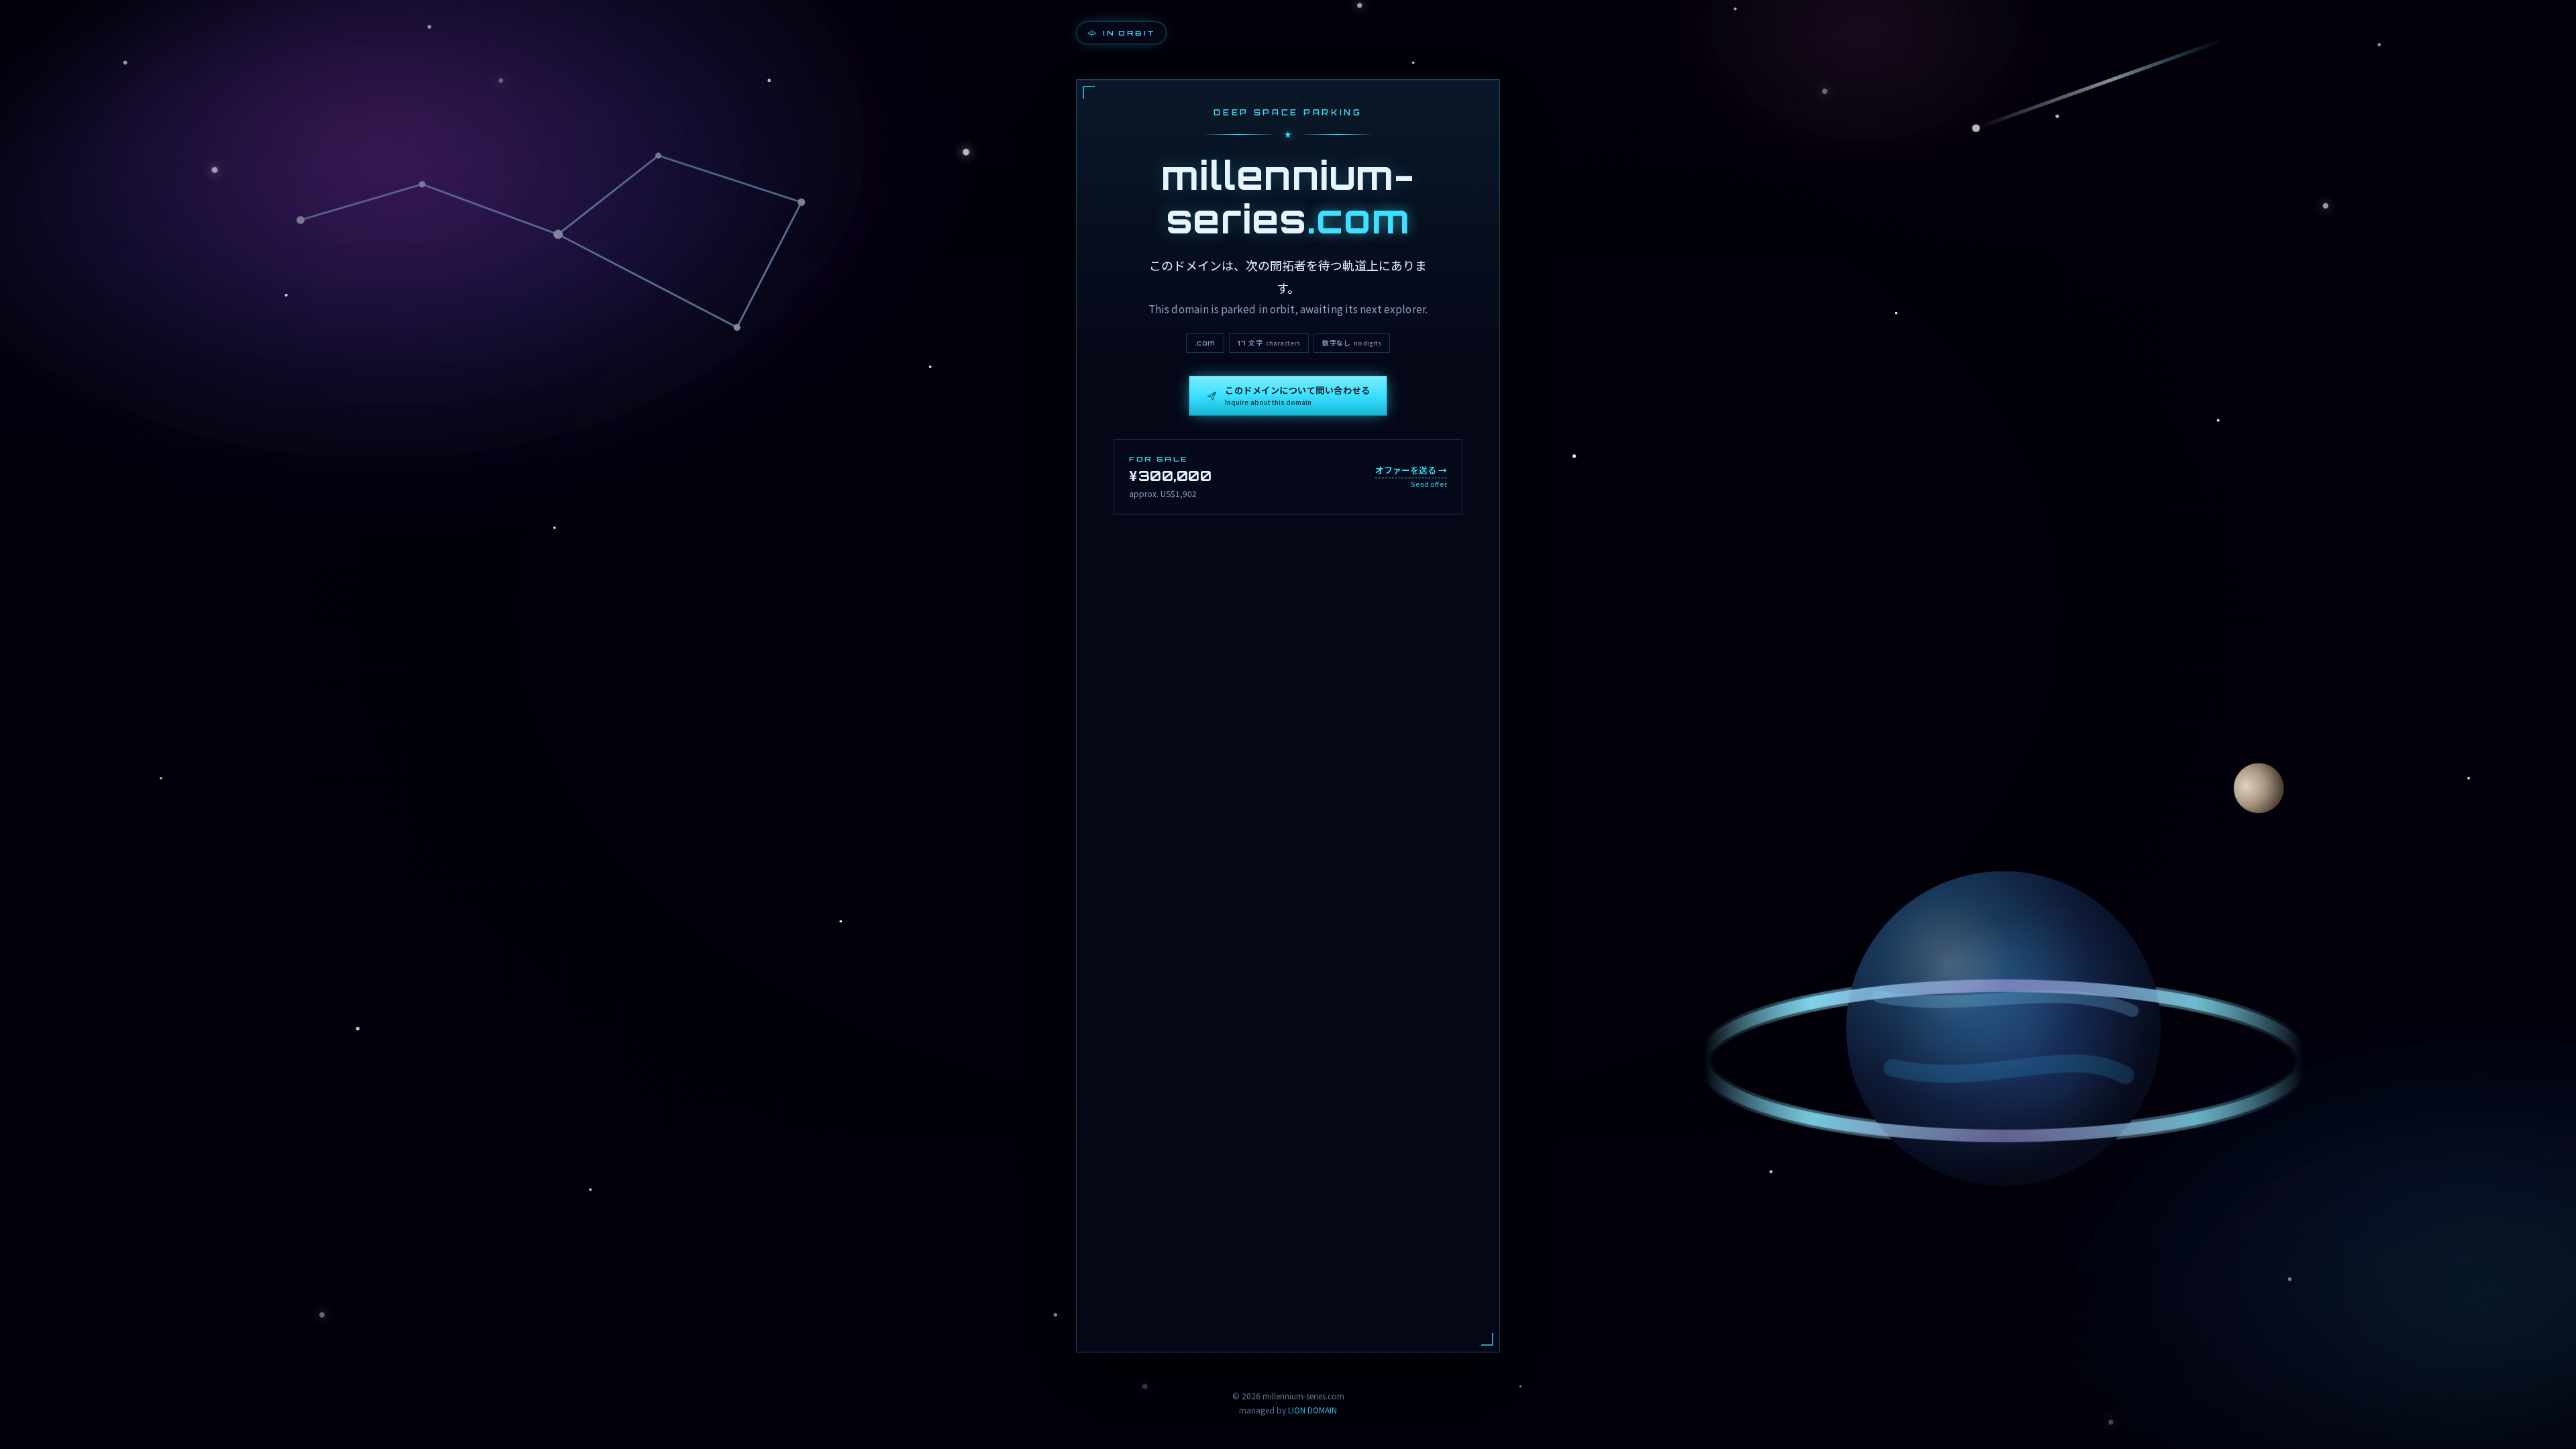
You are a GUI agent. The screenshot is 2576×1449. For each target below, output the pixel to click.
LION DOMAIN (1312, 1410)
